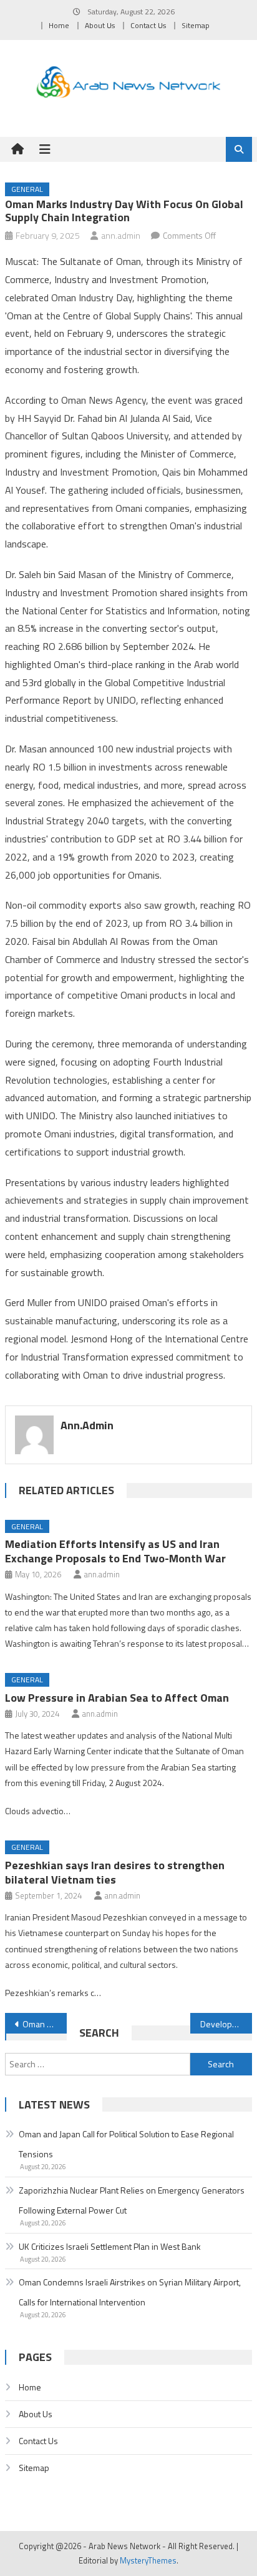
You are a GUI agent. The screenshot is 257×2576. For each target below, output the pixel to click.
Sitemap (196, 25)
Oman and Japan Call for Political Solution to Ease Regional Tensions (126, 2144)
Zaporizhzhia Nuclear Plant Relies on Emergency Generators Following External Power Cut (132, 2200)
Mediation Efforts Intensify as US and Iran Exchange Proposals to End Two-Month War (115, 1551)
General (27, 189)
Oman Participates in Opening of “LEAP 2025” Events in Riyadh (45, 2024)
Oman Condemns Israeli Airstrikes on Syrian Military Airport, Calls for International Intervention (130, 2292)
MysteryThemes (148, 2560)
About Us (100, 25)
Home (59, 25)
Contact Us (148, 25)
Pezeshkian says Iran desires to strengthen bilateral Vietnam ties (115, 1872)
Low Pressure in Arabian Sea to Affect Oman (117, 1698)
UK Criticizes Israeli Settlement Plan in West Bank (110, 2246)
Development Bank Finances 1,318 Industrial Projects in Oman (226, 2024)
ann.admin (121, 235)
